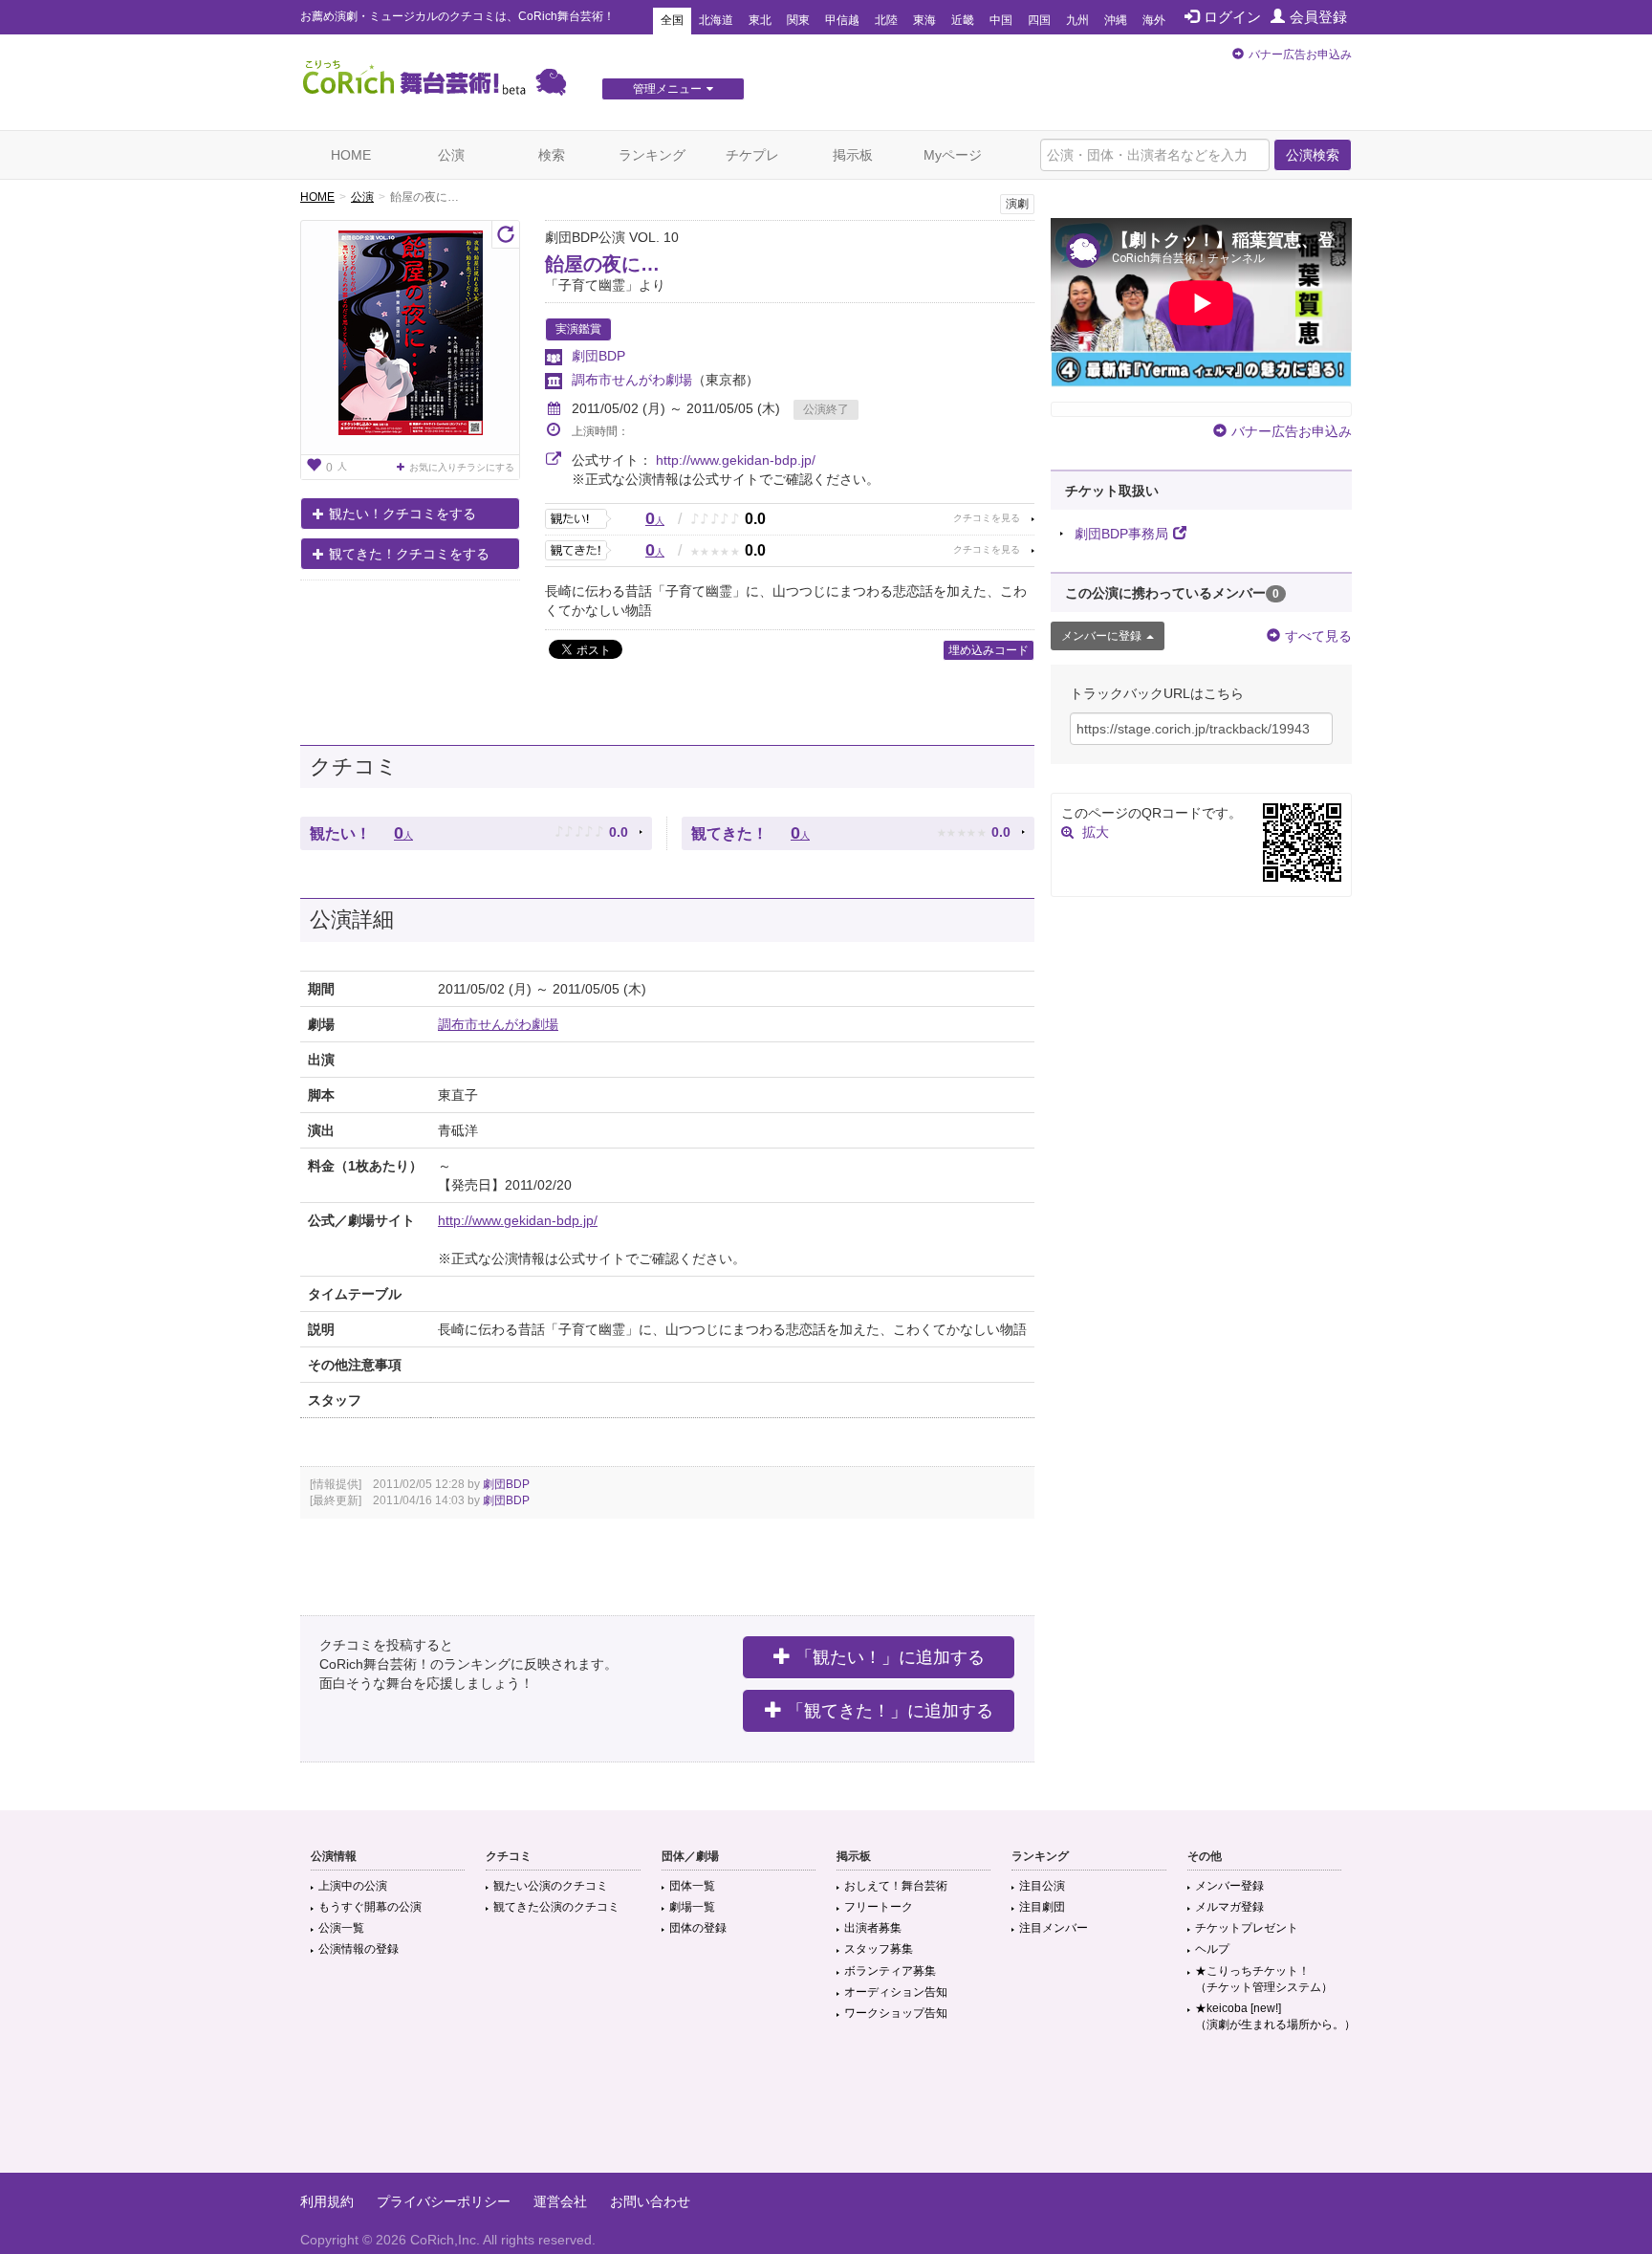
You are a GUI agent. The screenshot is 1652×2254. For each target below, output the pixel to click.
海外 (1154, 20)
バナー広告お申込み (1300, 55)
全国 (672, 20)
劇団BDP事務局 (1121, 534)
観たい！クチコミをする (402, 514)
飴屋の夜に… (602, 264)
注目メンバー (1054, 1928)
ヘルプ (1212, 1949)
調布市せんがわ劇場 (632, 380)
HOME (351, 155)
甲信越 (842, 20)
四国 (1039, 20)
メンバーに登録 (1101, 636)
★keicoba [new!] (1275, 2016)
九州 (1077, 20)
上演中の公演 (353, 1886)
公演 (451, 155)
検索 (552, 155)
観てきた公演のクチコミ (556, 1907)
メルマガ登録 (1229, 1907)
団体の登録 (698, 1928)
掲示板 (853, 155)
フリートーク (879, 1907)
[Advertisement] (826, 2111)
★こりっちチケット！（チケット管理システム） (1264, 1979)
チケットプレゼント (1247, 1928)
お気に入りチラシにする (462, 467)
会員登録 (1318, 17)
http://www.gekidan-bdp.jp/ (736, 460)
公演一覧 (341, 1928)
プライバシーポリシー (444, 2201)
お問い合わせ (650, 2201)
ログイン (1232, 17)
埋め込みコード (989, 650)
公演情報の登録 (359, 1949)
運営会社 (560, 2201)
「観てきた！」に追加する (890, 1711)
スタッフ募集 (879, 1949)
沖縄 (1116, 20)
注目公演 (1042, 1886)
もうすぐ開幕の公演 (370, 1907)
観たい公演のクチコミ (551, 1886)
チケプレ (752, 155)
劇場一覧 (692, 1907)
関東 (798, 20)
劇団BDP (598, 356)
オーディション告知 (896, 1992)
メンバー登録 (1229, 1886)
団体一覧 (692, 1886)
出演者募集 (873, 1928)
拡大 (1096, 832)
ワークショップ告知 (896, 2013)
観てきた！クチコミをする (409, 554)
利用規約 (327, 2201)
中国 (1001, 20)
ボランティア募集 (890, 1971)
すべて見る (1318, 636)
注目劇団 (1042, 1907)
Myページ (953, 155)
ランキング (652, 155)
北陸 (886, 20)
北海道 (716, 20)
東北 (760, 20)
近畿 (963, 20)
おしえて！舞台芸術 (896, 1886)
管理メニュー (667, 89)
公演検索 (1313, 155)
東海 (924, 20)
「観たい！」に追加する (890, 1657)
